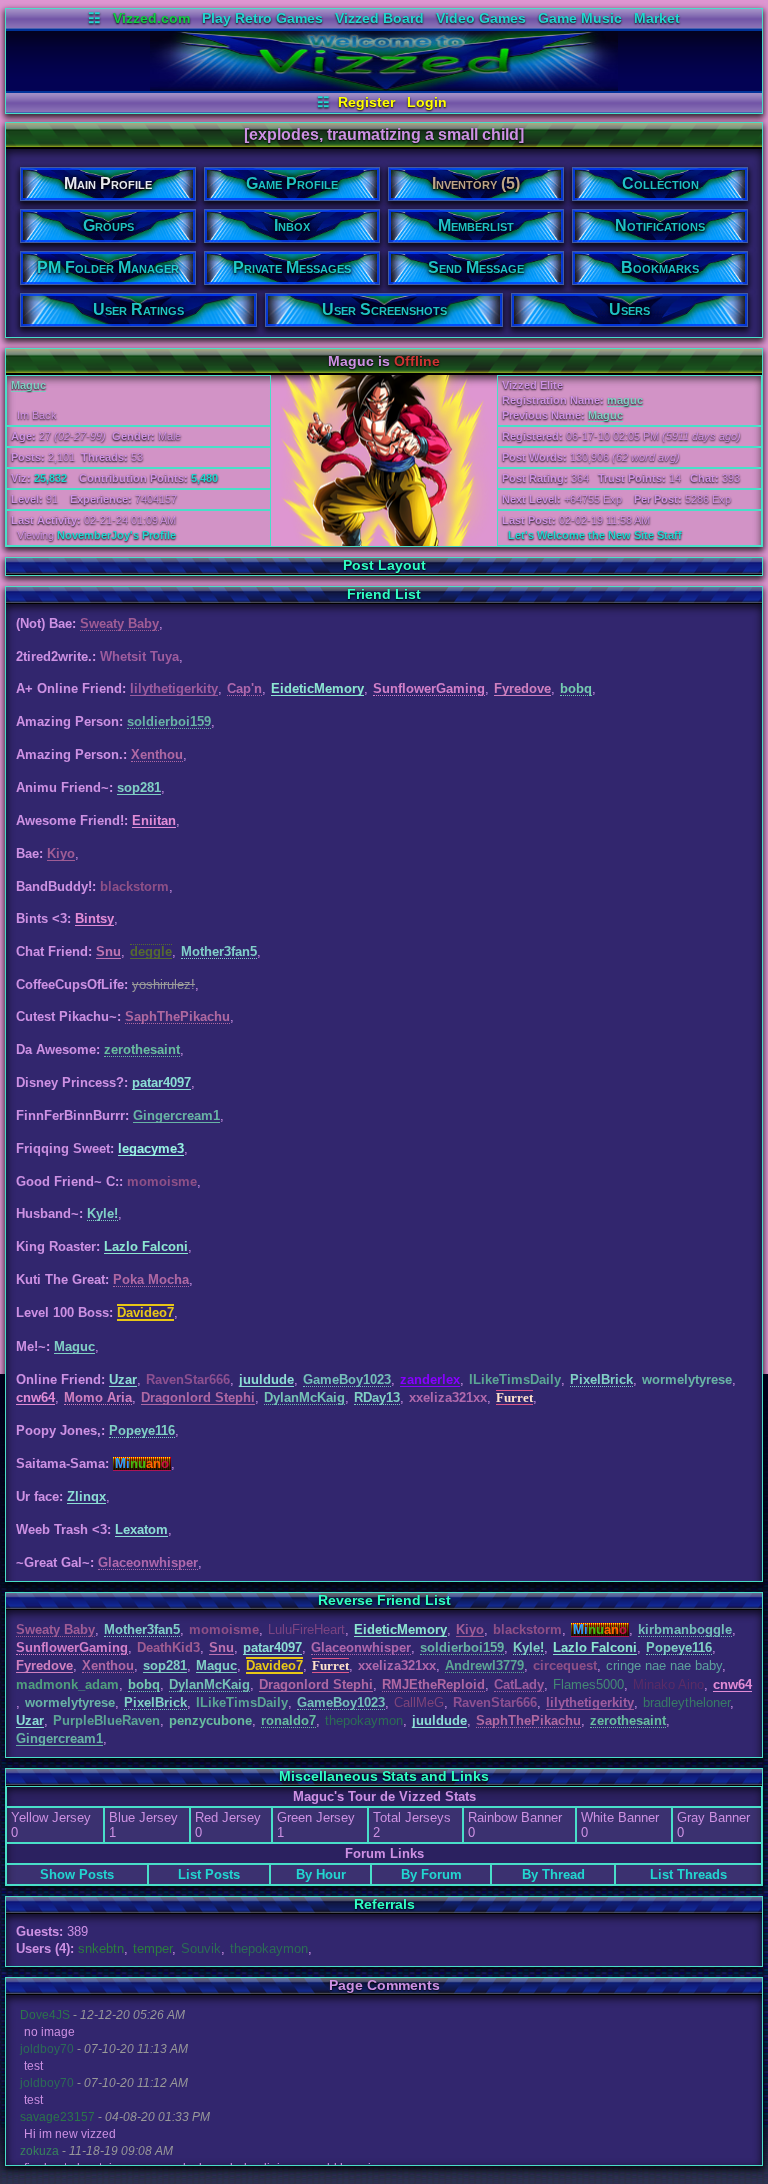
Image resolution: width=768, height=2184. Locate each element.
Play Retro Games (262, 18)
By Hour (321, 1874)
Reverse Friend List (384, 1600)
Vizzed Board (379, 18)
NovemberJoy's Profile (116, 535)
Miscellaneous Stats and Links (384, 1776)
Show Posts (77, 1874)
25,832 (50, 478)
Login (427, 102)
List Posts (209, 1874)
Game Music (580, 18)
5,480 (204, 478)
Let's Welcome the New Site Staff (595, 535)
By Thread (553, 1874)
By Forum (431, 1874)
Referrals (384, 1904)
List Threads (688, 1874)
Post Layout (384, 565)
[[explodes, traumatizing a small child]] (384, 86)
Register (366, 102)
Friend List (384, 594)
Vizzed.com (151, 18)
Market (657, 18)
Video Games (481, 18)
